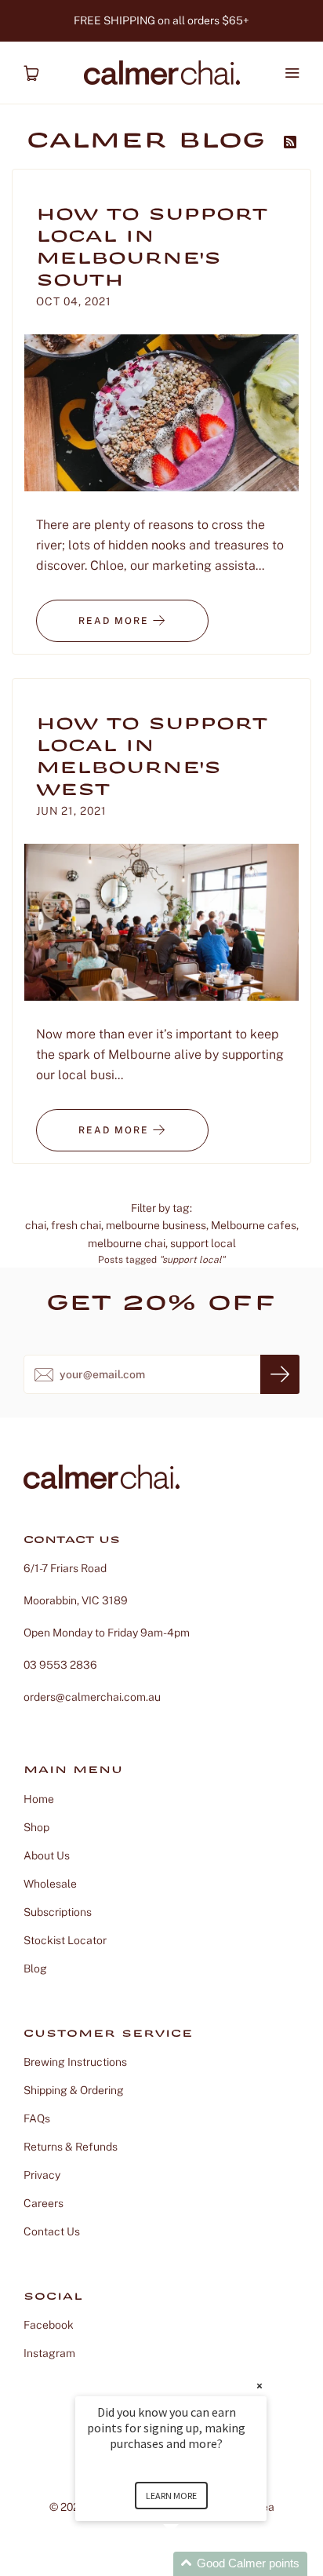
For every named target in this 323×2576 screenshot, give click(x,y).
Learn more (171, 2496)
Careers (44, 2203)
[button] (190, 2564)
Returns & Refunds (71, 2147)
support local (203, 1243)
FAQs (37, 2118)
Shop (36, 1827)
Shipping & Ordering (74, 2090)
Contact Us (52, 2231)
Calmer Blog (151, 142)
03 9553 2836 (60, 1665)
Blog (35, 1968)
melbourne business (156, 1225)
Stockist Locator (65, 1940)
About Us (47, 1855)
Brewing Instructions (75, 2062)
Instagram (49, 2353)
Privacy (42, 2175)
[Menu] (292, 73)
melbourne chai (127, 1243)
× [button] (259, 2386)
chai (36, 1225)
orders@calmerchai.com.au (92, 1697)
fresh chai (76, 1225)
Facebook (49, 2325)
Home (39, 1799)
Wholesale (50, 1884)
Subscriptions (58, 1912)
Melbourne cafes (254, 1225)
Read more (116, 621)
